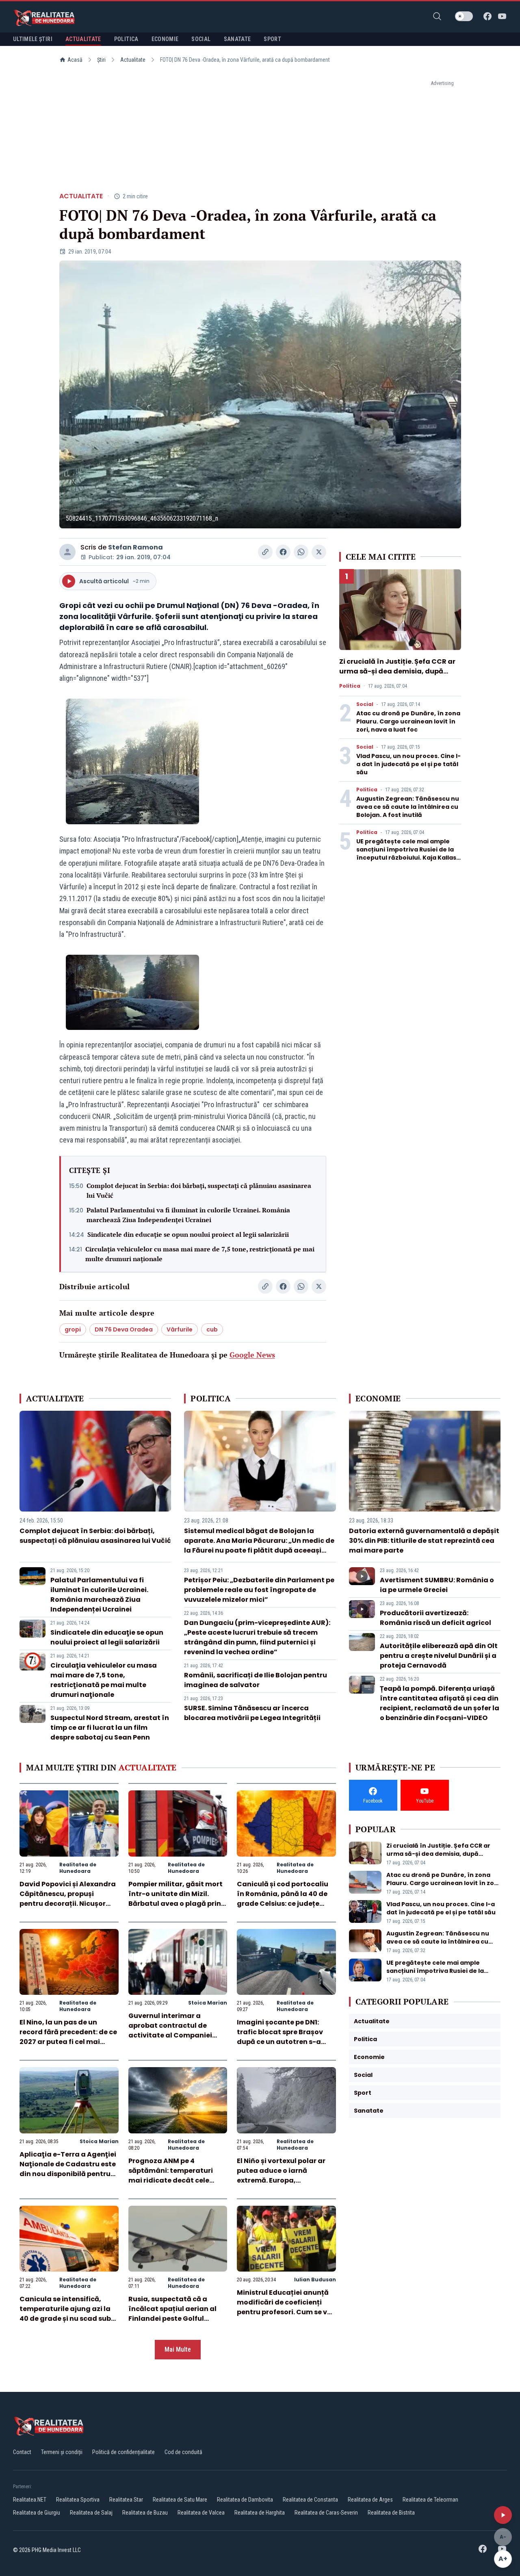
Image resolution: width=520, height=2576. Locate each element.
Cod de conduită (183, 2452)
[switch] (464, 16)
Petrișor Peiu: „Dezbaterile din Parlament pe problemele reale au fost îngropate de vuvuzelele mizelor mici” (259, 1590)
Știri (101, 60)
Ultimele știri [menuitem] (33, 39)
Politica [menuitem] (126, 39)
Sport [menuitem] (272, 39)
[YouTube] (502, 16)
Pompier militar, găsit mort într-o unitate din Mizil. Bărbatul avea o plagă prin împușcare (175, 1899)
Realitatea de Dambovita (245, 2500)
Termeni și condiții (62, 2452)
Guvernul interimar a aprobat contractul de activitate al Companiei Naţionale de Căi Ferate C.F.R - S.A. (170, 2035)
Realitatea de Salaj (91, 2513)
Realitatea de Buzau (145, 2513)
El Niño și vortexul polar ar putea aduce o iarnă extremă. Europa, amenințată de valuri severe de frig (286, 2180)
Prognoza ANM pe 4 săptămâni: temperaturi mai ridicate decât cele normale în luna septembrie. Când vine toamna (177, 2180)
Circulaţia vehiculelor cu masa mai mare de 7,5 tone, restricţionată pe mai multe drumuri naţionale (200, 1254)
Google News (252, 1355)
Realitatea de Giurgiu (37, 2513)
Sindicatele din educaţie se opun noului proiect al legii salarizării (188, 1234)
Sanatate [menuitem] (237, 39)
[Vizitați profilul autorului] (67, 552)
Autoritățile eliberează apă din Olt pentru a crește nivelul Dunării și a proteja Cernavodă (439, 1656)
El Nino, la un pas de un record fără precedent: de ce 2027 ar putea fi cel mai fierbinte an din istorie (68, 2037)
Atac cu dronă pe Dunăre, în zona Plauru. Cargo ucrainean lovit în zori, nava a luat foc (408, 721)
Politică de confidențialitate (123, 2452)
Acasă (75, 60)
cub (212, 1329)
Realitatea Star (126, 2500)
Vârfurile (180, 1329)
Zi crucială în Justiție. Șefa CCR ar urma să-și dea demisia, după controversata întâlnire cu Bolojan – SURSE (400, 676)
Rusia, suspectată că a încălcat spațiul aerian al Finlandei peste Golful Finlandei (172, 2314)
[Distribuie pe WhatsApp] (301, 552)
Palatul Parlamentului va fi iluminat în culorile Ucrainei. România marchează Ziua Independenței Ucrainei (188, 1215)
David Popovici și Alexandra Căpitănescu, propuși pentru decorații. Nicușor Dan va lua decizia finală (68, 1899)
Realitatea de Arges (370, 2500)
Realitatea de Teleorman (430, 2500)
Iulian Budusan (315, 2280)
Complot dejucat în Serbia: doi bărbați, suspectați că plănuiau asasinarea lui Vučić (199, 1190)
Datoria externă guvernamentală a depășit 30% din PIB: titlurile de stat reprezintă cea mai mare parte (424, 1541)
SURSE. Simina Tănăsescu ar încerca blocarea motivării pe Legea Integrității (252, 1713)
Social (365, 704)
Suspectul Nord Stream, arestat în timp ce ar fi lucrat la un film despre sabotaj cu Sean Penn (110, 1728)
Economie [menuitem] (165, 39)
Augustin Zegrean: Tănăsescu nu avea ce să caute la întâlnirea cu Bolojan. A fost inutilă (408, 807)
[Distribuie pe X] (319, 552)
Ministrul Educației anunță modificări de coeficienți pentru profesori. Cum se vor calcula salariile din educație (286, 2312)
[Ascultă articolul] (503, 2515)
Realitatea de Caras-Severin (326, 2513)
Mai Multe (178, 2349)
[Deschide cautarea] (437, 16)
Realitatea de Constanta (310, 2500)
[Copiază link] (265, 552)
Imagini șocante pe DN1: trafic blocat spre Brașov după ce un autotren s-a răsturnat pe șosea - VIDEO (283, 2037)
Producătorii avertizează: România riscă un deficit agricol (435, 1618)
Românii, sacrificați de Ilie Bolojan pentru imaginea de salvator (256, 1680)
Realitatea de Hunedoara (78, 1868)
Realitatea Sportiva (78, 2500)
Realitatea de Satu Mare (180, 2500)
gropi (73, 1329)
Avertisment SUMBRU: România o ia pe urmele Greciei (437, 1585)
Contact (22, 2452)
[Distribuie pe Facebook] (283, 552)
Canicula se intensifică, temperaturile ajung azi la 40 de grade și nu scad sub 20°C (65, 2314)
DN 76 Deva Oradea (124, 1329)
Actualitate (133, 60)
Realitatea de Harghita (260, 2513)
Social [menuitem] (201, 39)
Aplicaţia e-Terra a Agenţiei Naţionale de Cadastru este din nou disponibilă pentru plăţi (68, 2169)
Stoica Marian (208, 2003)
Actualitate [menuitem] (83, 39)
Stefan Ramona (135, 547)
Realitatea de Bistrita (391, 2513)
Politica (350, 686)
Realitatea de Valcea (201, 2513)
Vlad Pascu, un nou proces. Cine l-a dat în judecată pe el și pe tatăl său (408, 764)
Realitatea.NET (30, 2500)
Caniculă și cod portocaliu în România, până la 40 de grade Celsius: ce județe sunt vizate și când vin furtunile (283, 1904)
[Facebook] (487, 16)
